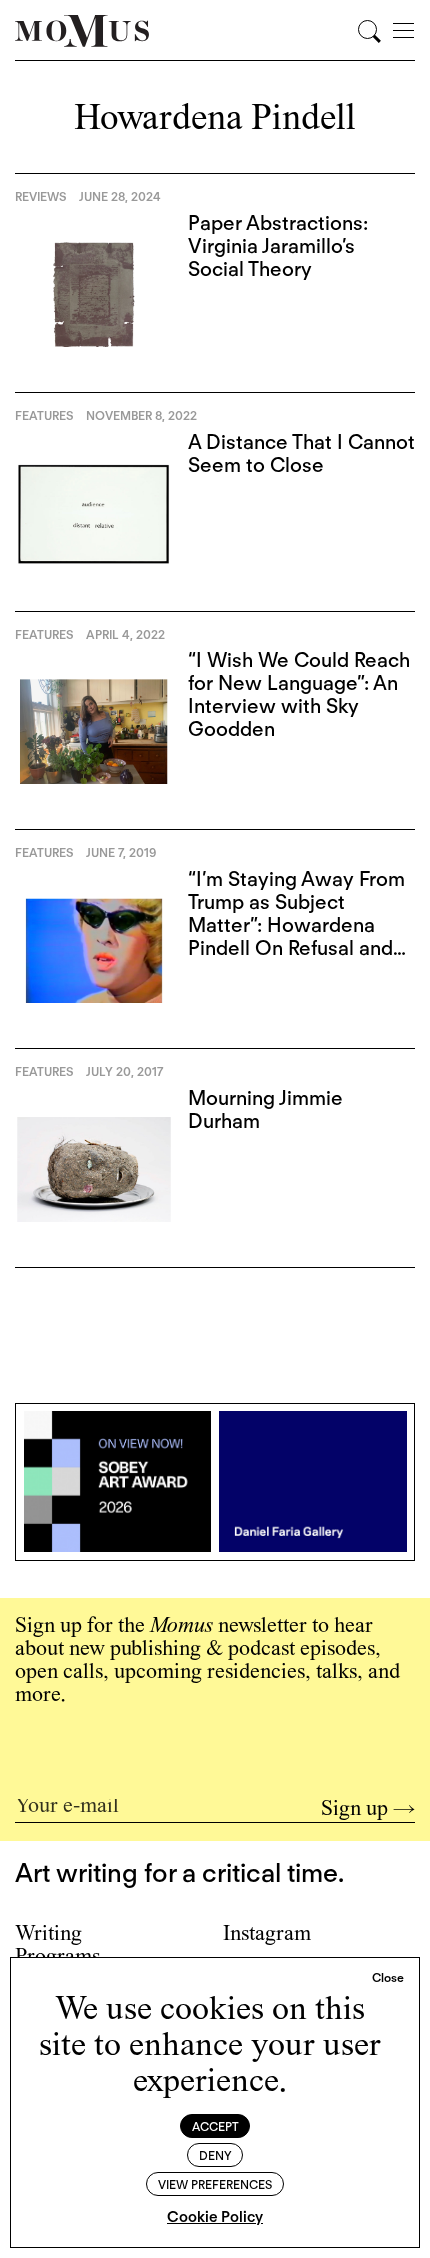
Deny (215, 2155)
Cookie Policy (215, 2217)
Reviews (41, 196)
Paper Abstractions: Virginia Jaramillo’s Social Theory (278, 246)
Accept (215, 2126)
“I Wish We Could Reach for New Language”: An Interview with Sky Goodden (299, 694)
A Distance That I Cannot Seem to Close (301, 453)
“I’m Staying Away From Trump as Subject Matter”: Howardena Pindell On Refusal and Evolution (296, 925)
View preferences (215, 2184)
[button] (388, 1978)
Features (44, 415)
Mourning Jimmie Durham (265, 1109)
